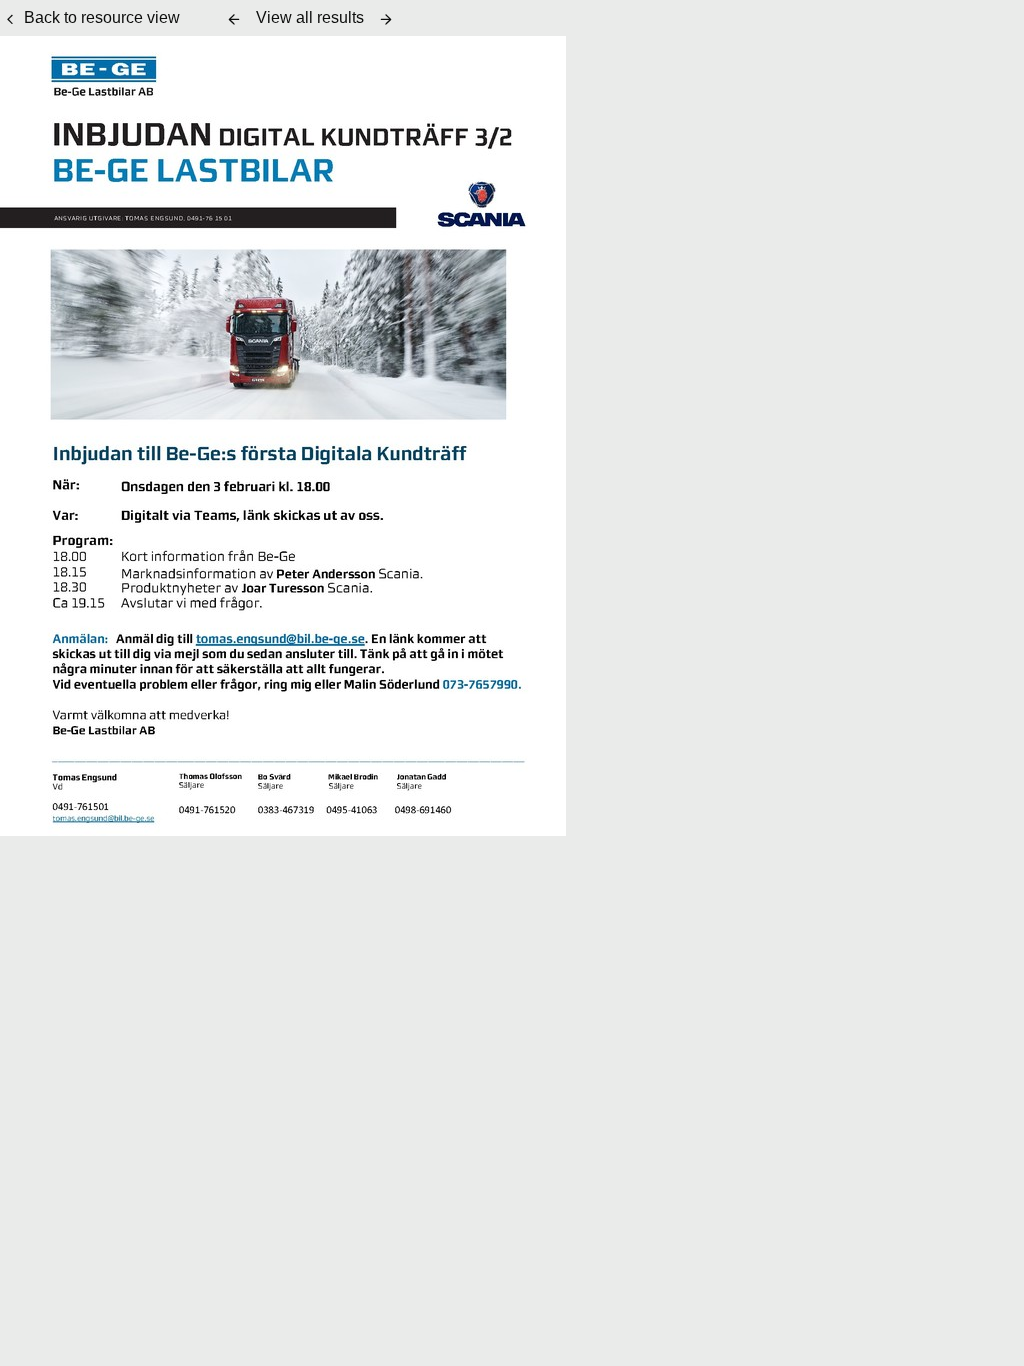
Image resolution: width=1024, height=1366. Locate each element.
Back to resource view (102, 17)
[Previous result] (234, 19)
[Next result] (386, 19)
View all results (310, 17)
